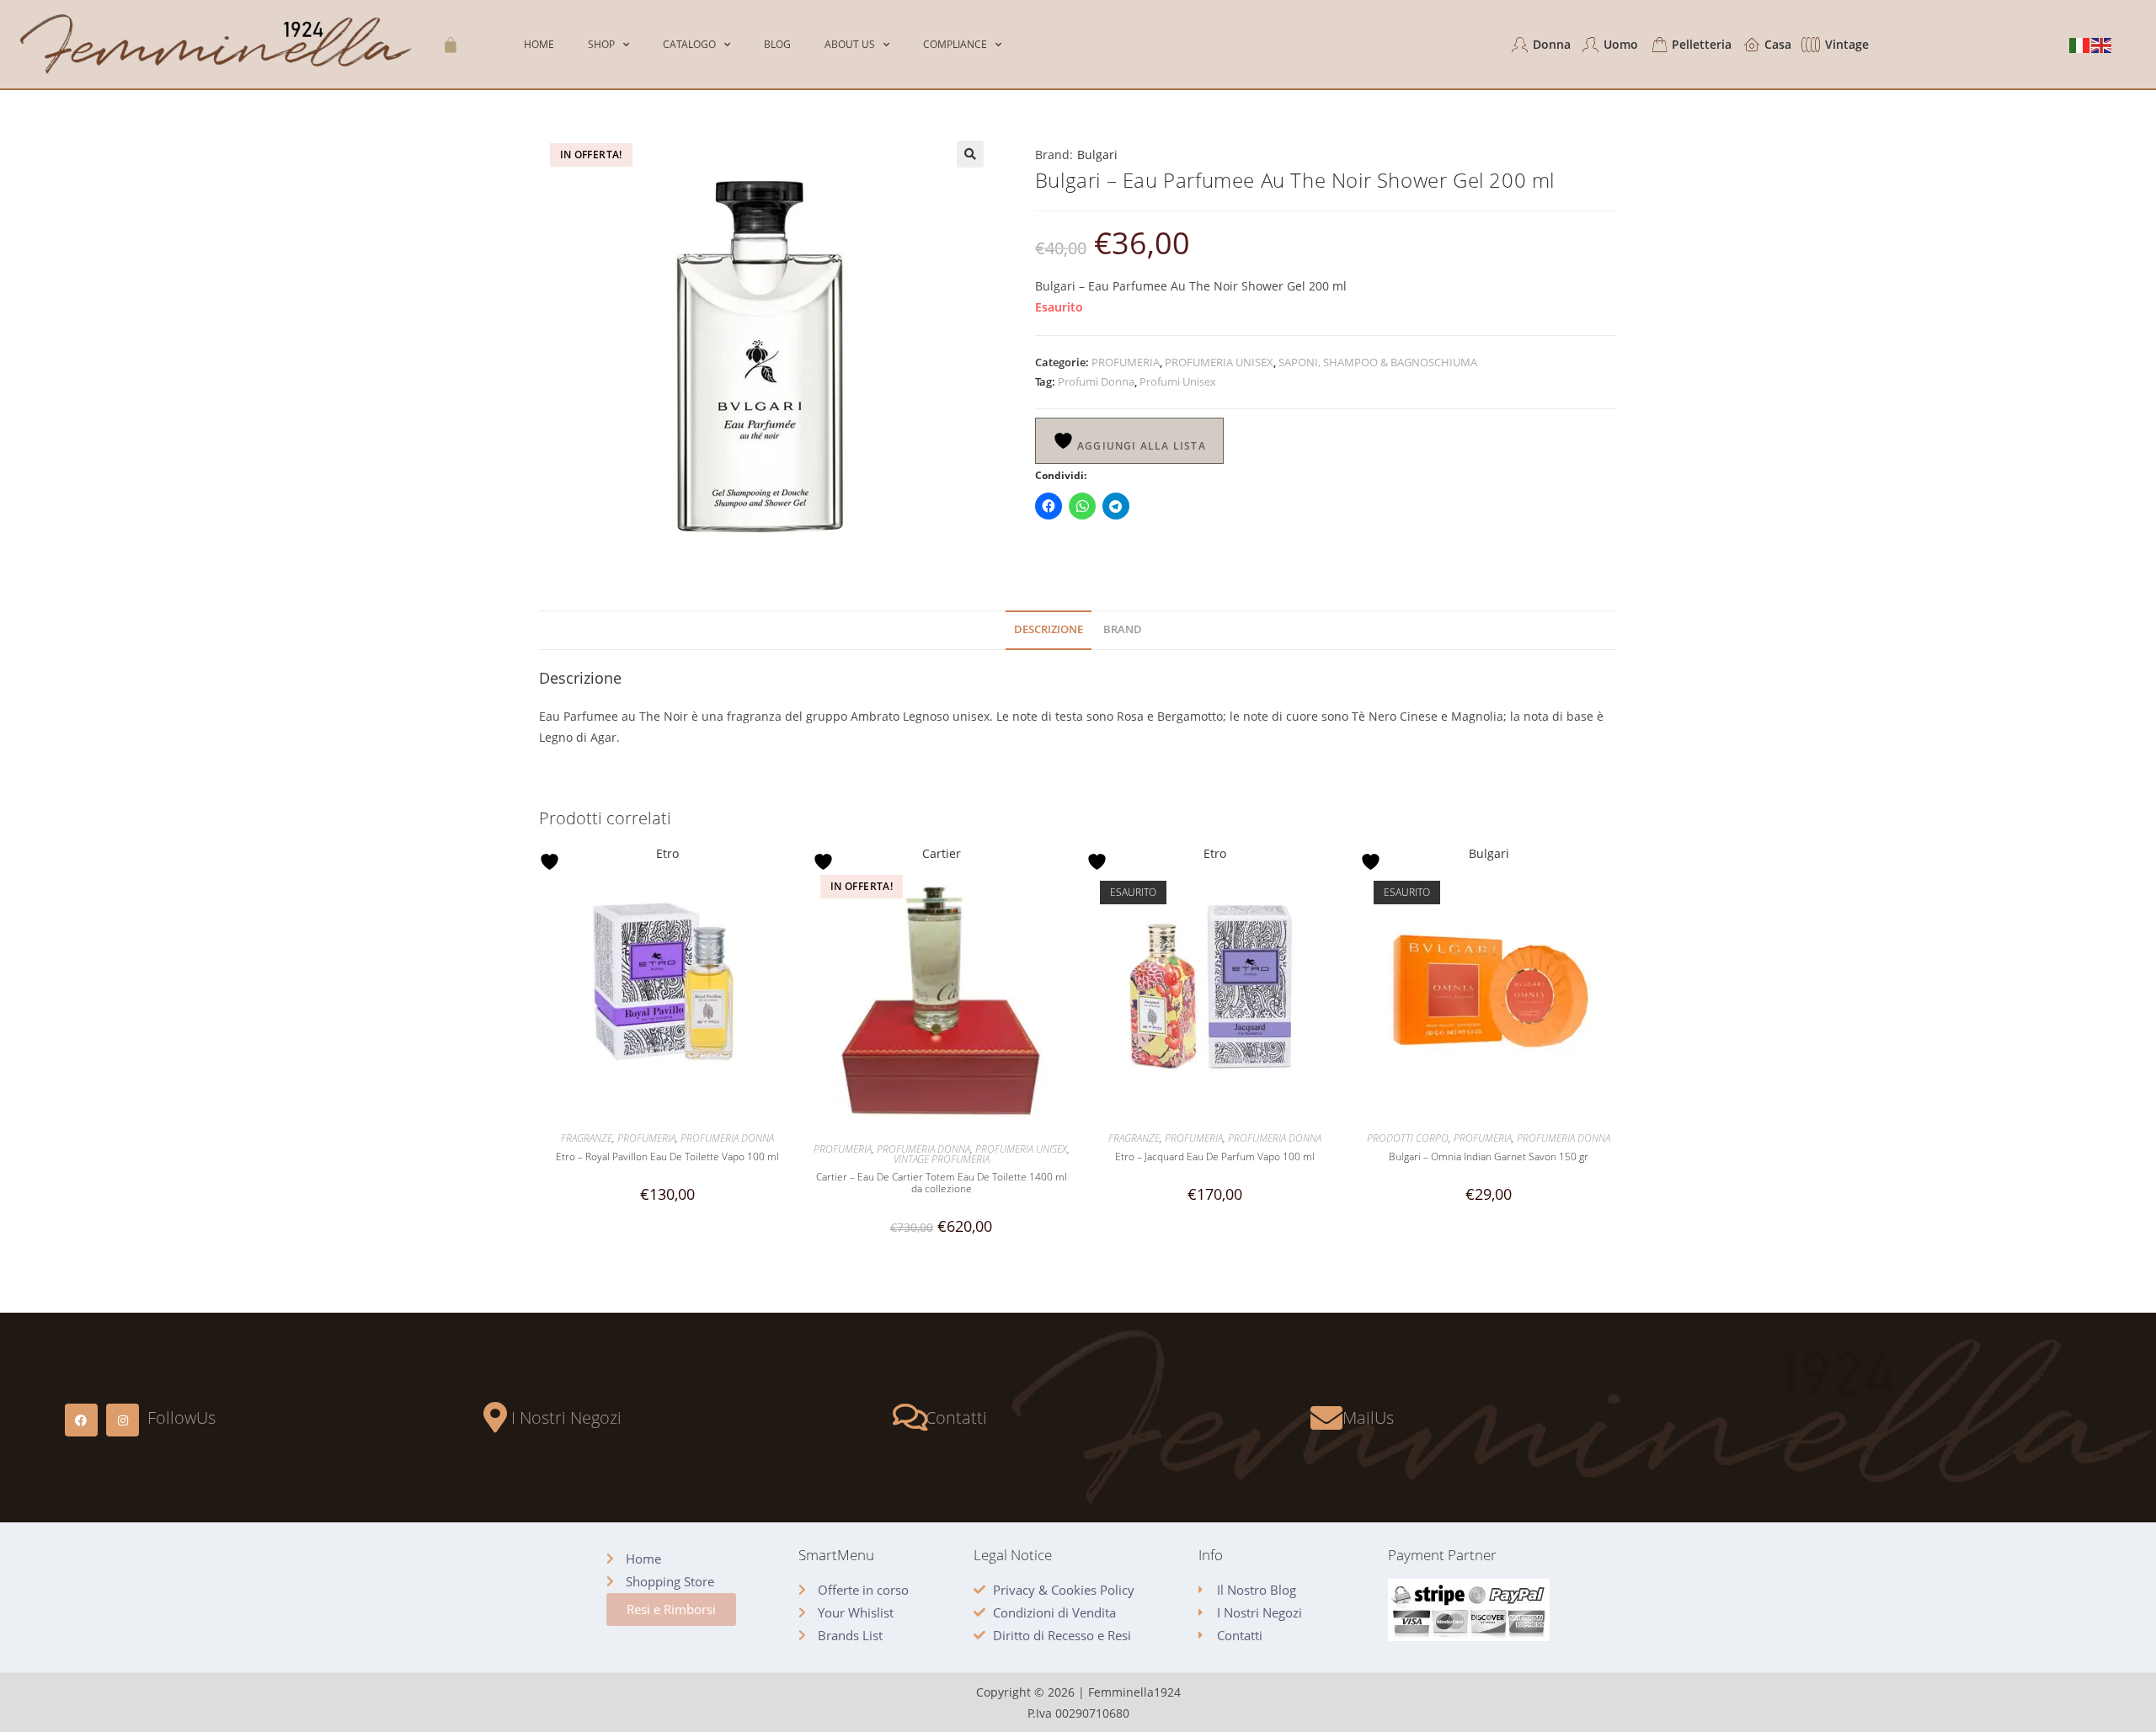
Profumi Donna (1096, 381)
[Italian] (2080, 44)
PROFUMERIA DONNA (727, 1138)
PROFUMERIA (1126, 362)
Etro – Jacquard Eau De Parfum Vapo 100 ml (1215, 1157)
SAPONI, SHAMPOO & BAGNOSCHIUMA (1378, 362)
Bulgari (1097, 155)
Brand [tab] (1123, 629)
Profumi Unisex (1178, 381)
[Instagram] (123, 1420)
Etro (667, 853)
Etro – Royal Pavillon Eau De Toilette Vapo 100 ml (667, 1157)
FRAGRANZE (587, 1138)
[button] (970, 154)
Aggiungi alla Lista (1140, 446)
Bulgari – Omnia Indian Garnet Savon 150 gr (1489, 1157)
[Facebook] (81, 1420)
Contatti (956, 1418)
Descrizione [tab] (1049, 629)
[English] (2102, 44)
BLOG (777, 44)
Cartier (942, 853)
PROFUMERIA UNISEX (1219, 362)
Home (539, 44)
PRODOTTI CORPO (1408, 1138)
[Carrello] (451, 45)
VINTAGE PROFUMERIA (942, 1159)
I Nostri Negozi (566, 1418)
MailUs (1368, 1418)
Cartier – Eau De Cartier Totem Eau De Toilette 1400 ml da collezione (942, 1183)
